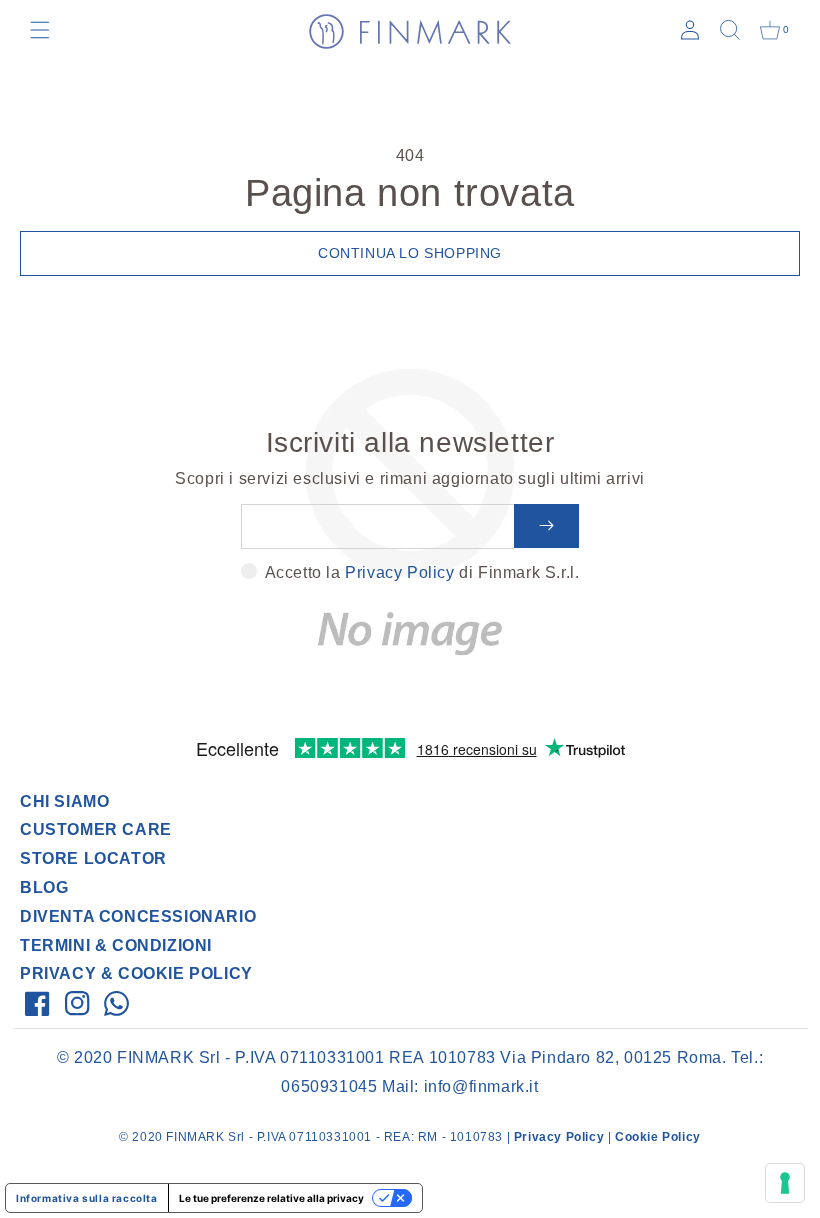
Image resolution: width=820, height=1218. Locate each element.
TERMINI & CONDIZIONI (116, 945)
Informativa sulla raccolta (87, 1198)
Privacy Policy (399, 572)
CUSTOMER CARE (96, 829)
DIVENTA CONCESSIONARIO (138, 916)
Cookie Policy (658, 1137)
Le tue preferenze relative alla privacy (271, 1198)
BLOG (44, 887)
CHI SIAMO (64, 801)
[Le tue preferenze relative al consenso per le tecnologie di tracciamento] (785, 1183)
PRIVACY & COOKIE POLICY (136, 973)
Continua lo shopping (410, 253)
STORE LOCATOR (93, 858)
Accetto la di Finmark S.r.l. (422, 572)
